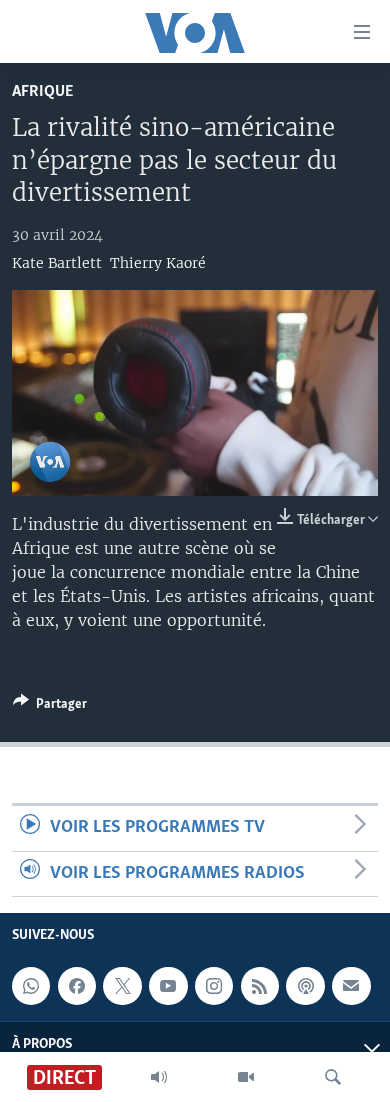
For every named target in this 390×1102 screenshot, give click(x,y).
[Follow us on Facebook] (77, 986)
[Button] (50, 707)
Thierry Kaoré (158, 263)
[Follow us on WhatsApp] (31, 986)
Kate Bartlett (57, 263)
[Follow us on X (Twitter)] (122, 986)
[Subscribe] (351, 986)
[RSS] (260, 986)
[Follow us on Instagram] (214, 986)
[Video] (246, 1077)
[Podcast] (305, 986)
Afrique (42, 91)
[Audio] (159, 1077)
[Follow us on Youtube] (168, 986)
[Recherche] (333, 1077)
